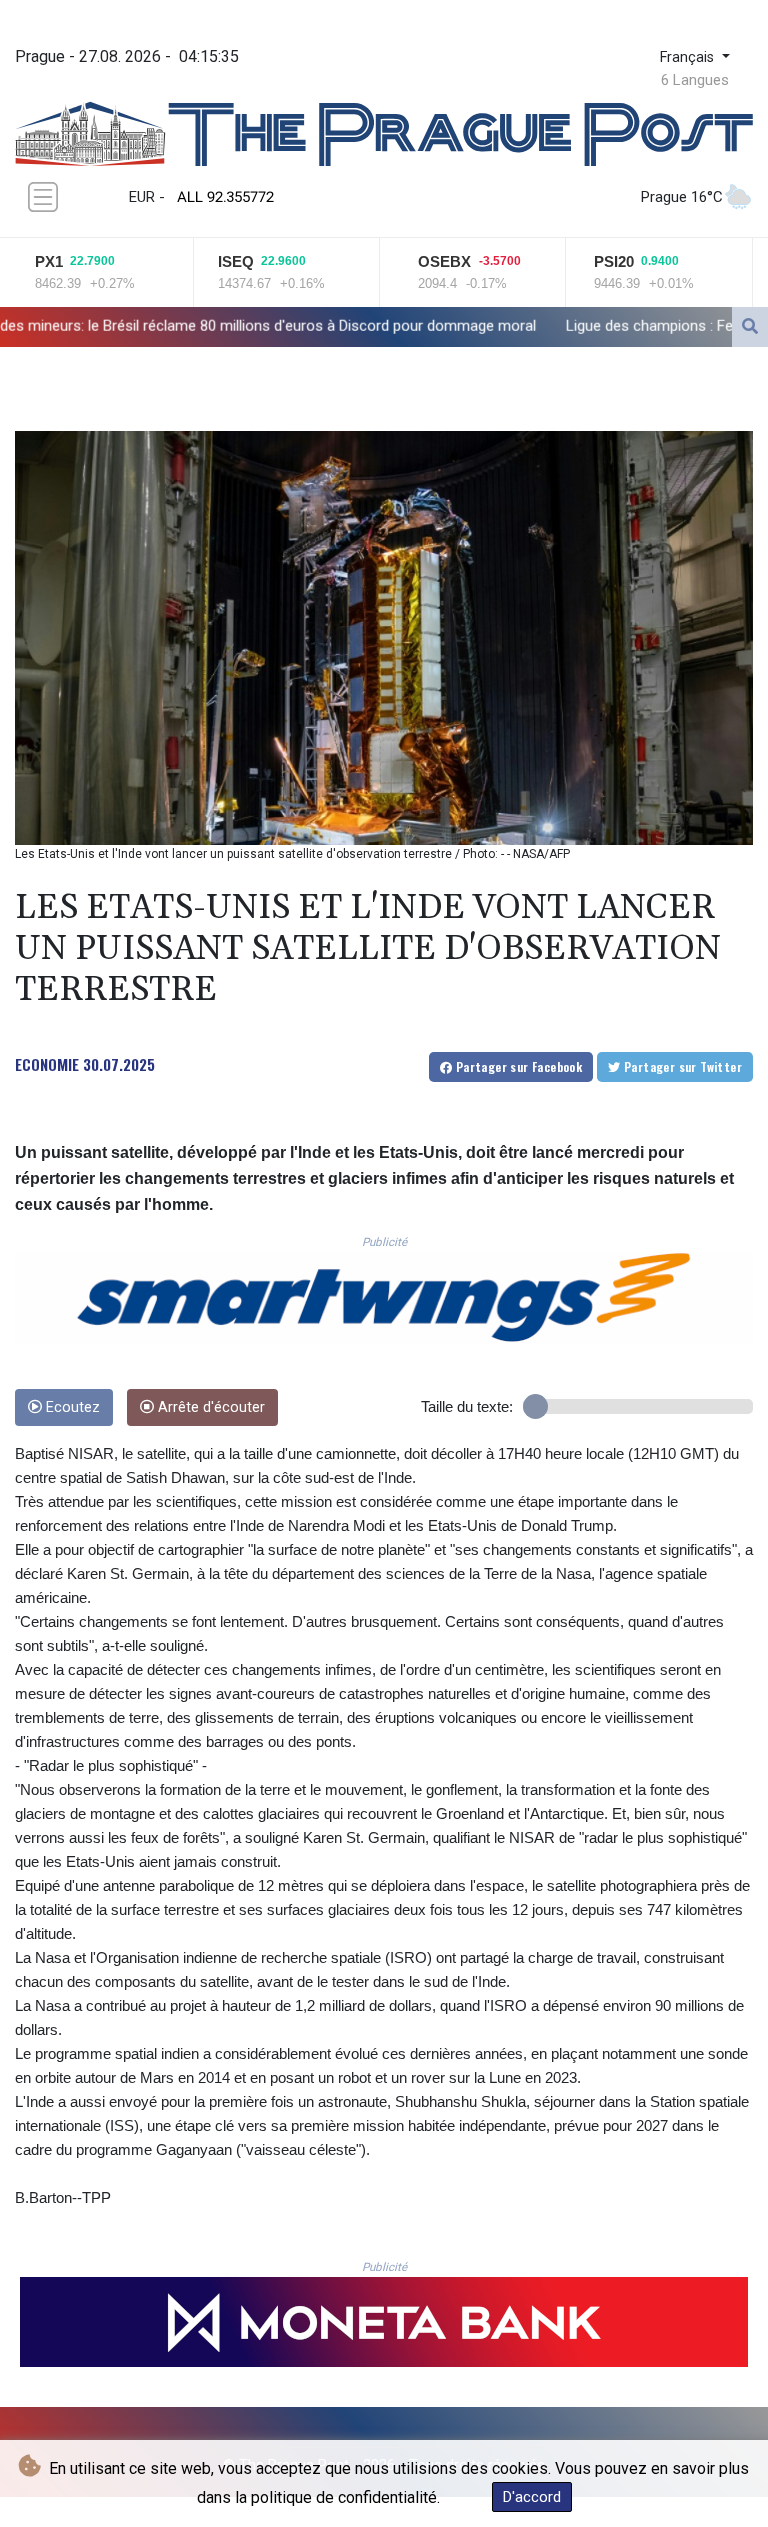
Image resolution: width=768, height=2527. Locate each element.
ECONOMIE (47, 1064)
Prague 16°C (682, 197)
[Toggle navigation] (43, 197)
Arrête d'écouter (209, 1407)
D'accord (532, 2497)
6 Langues (695, 80)
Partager (517, 1066)
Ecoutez (71, 1407)
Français (689, 57)
